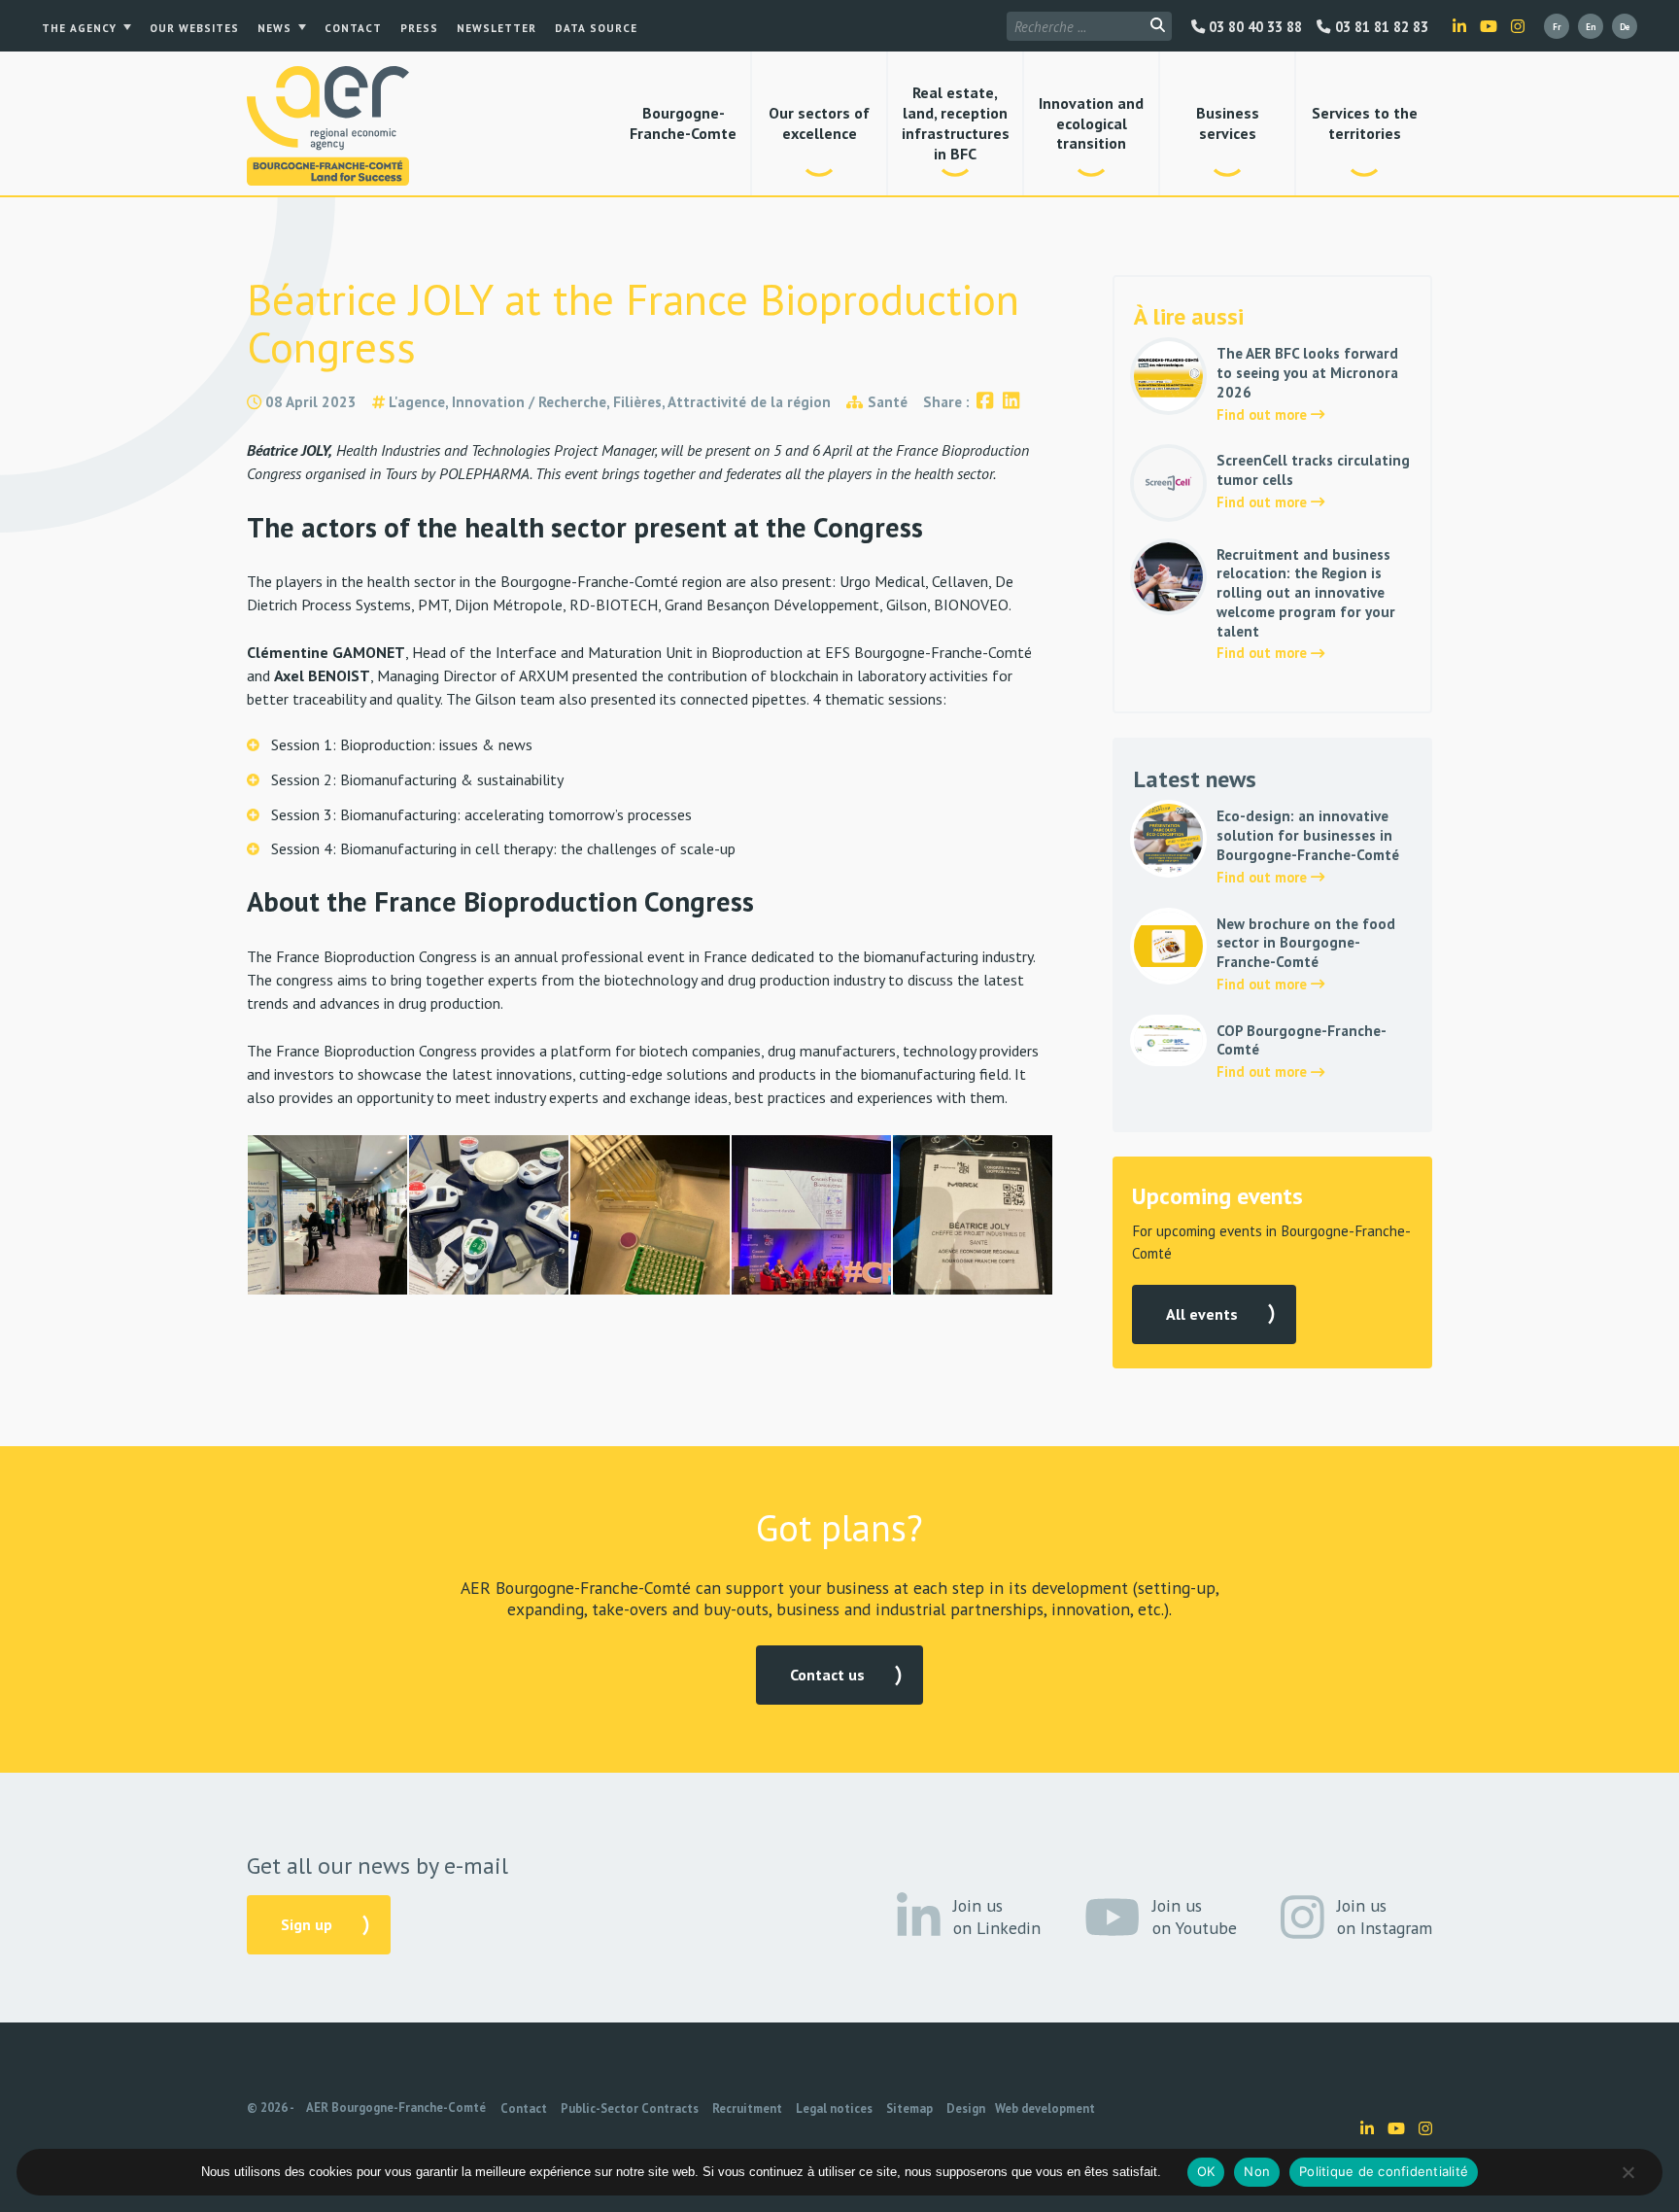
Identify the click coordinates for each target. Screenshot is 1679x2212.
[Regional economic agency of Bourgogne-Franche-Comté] (328, 126)
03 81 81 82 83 (1379, 27)
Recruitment (747, 2108)
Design (966, 2108)
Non (1257, 2171)
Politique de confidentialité (1384, 2171)
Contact (353, 28)
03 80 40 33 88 (1253, 27)
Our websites (194, 28)
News (274, 28)
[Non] (1628, 2172)
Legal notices (834, 2108)
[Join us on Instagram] (1518, 26)
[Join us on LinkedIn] (1459, 26)
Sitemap (909, 2108)
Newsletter (497, 28)
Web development (1045, 2108)
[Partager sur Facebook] (985, 402)
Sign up (307, 1924)
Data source (596, 28)
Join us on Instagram (1385, 1917)
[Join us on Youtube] (1489, 26)
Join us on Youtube (1195, 1917)
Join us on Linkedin (997, 1917)
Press (419, 28)
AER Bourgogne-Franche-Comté (396, 2108)
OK (1206, 2171)
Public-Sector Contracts (630, 2108)
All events (1202, 1314)
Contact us (827, 1675)
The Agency (79, 28)
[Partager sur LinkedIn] (1011, 402)
